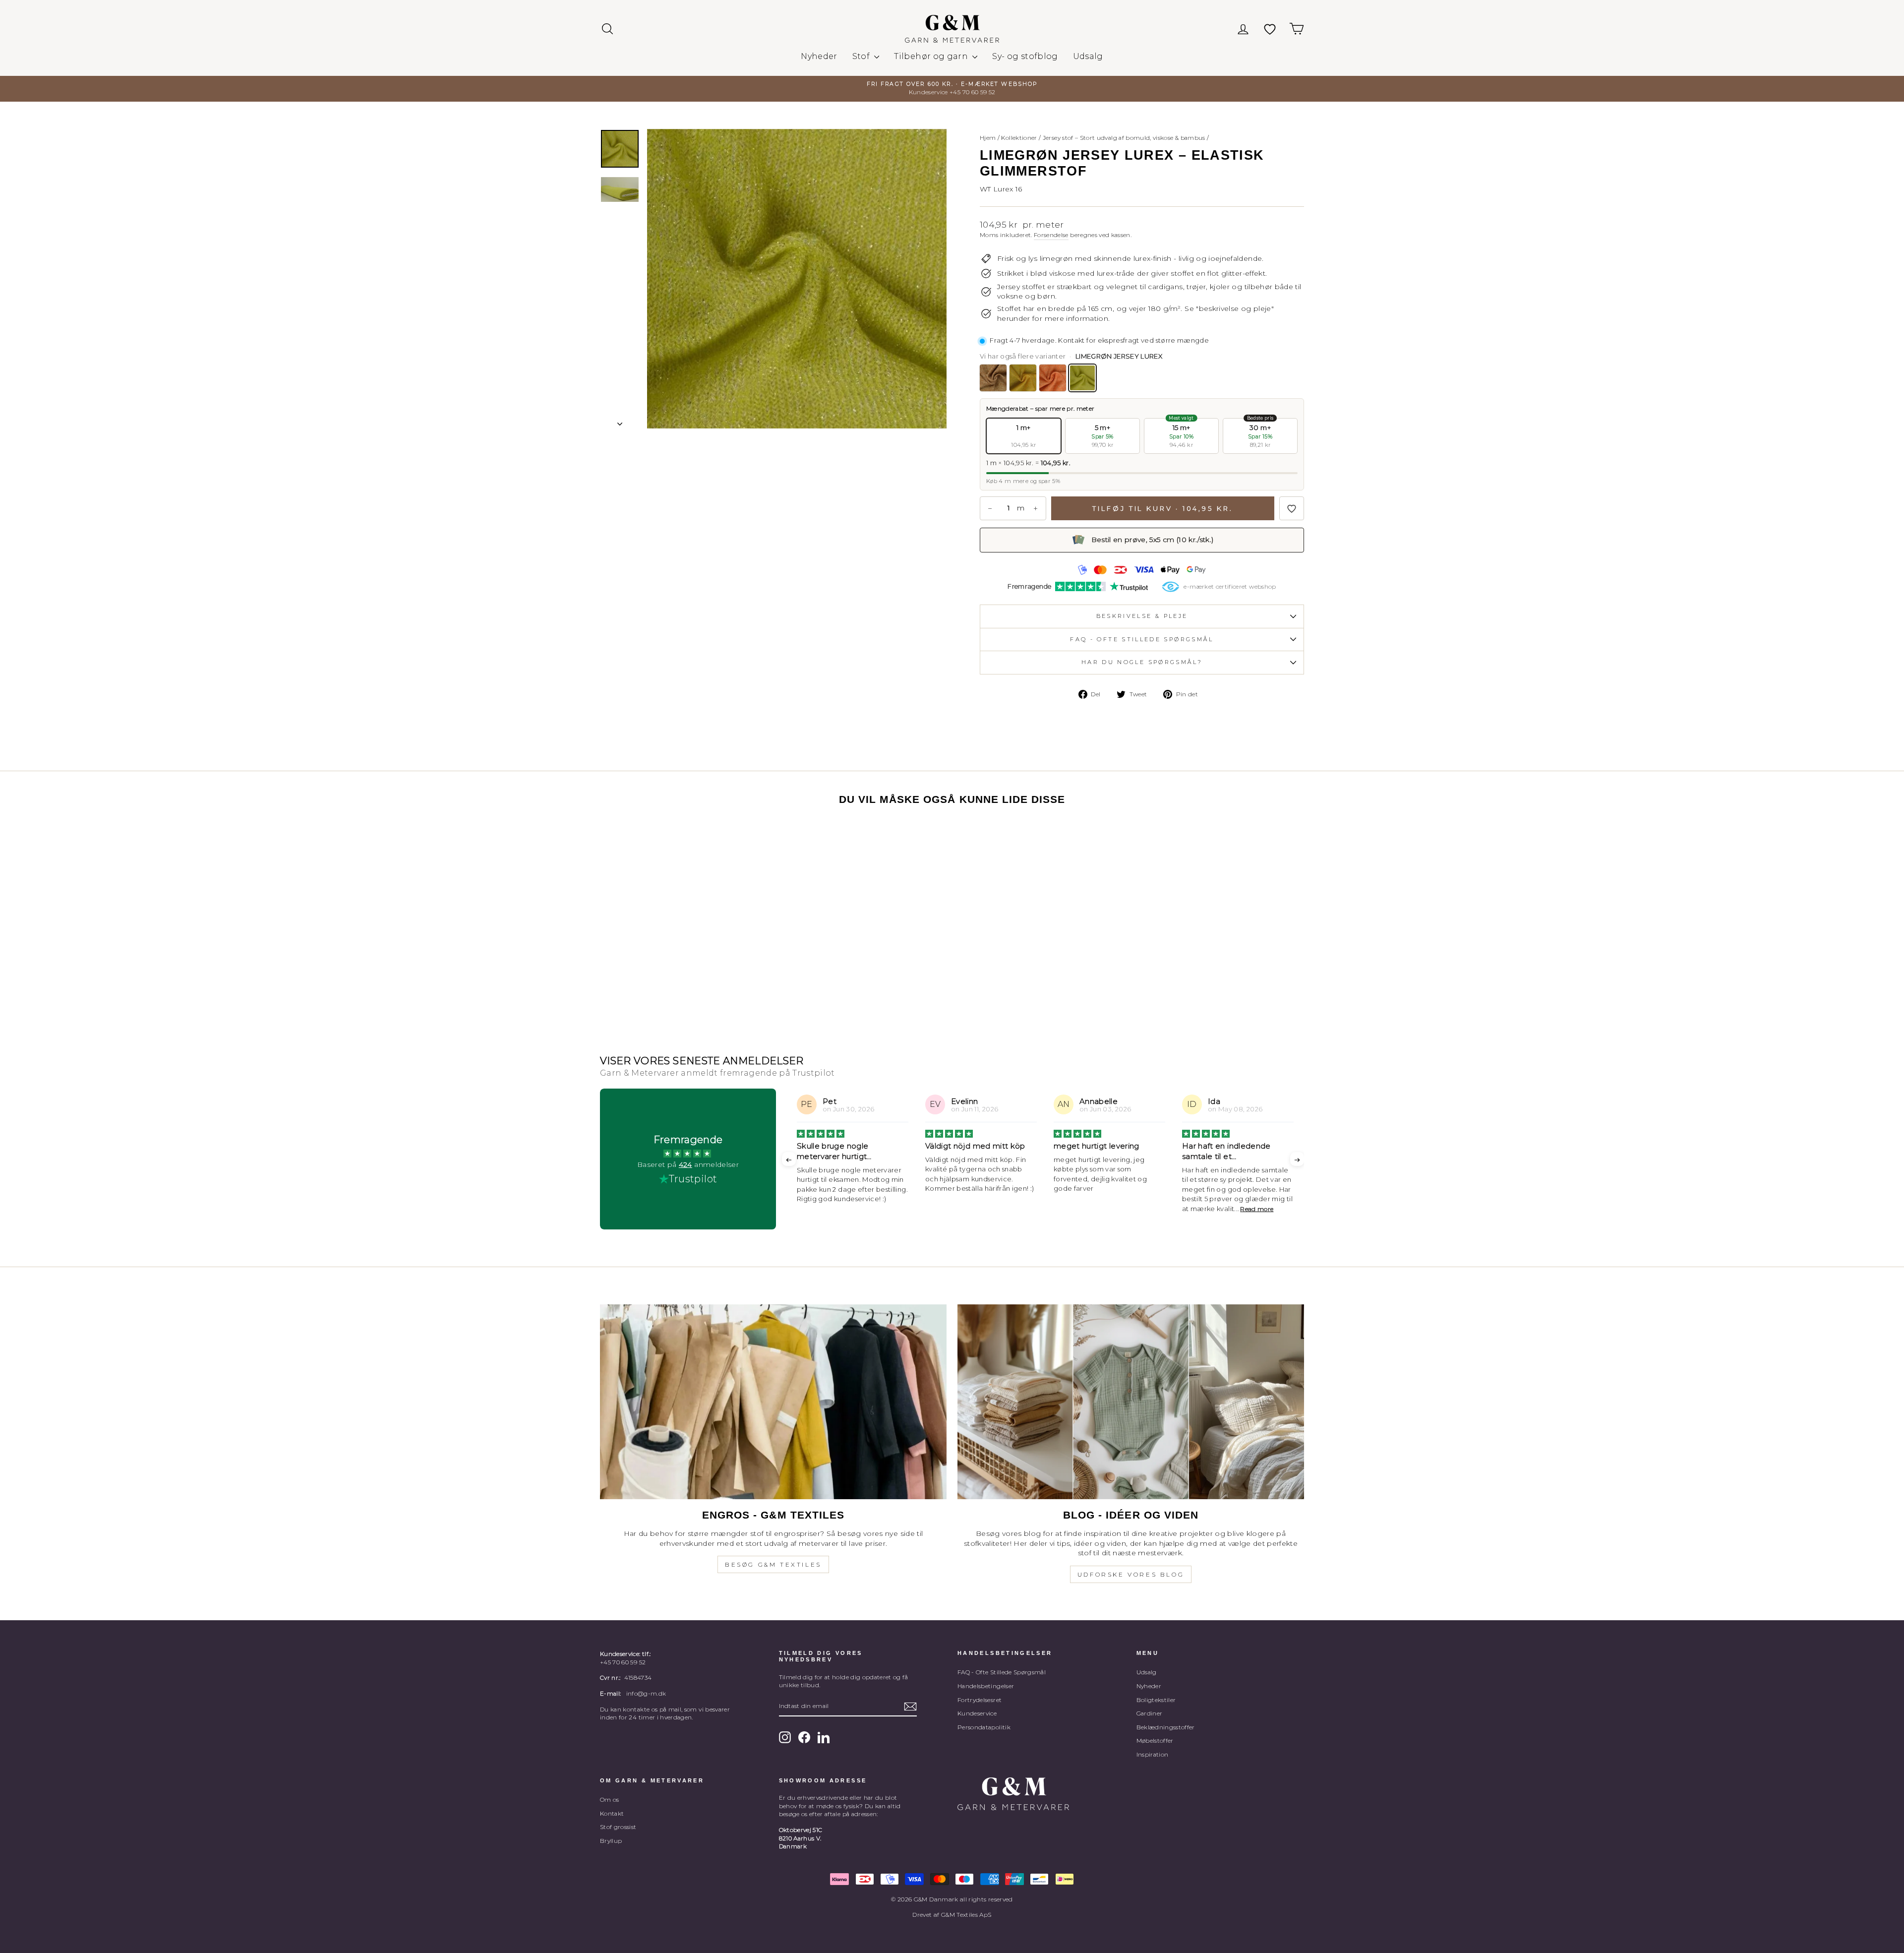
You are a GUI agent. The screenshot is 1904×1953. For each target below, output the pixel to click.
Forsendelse (1051, 235)
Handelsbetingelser (986, 1686)
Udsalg (1088, 56)
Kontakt (612, 1813)
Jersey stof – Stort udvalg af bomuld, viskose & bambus (1124, 138)
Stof (862, 56)
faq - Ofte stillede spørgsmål (1142, 639)
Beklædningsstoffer (1166, 1727)
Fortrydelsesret (980, 1700)
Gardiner (1150, 1713)
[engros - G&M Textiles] (773, 1402)
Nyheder (819, 56)
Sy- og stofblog (1025, 56)
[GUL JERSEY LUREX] (1023, 378)
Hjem (988, 138)
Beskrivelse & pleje (1142, 616)
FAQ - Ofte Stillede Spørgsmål (1002, 1672)
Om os (610, 1800)
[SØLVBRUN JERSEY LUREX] (993, 378)
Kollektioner (1019, 138)
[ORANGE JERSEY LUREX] (1053, 378)
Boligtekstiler (1156, 1700)
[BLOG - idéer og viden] (1131, 1402)
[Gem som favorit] (1292, 508)
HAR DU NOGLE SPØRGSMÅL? (1142, 662)
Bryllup (611, 1841)
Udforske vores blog (1131, 1574)
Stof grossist (618, 1827)
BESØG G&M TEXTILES (773, 1564)
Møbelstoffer (1155, 1740)
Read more (1128, 1209)
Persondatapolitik (984, 1727)
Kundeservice (977, 1713)
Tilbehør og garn (932, 56)
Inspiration (1153, 1754)
